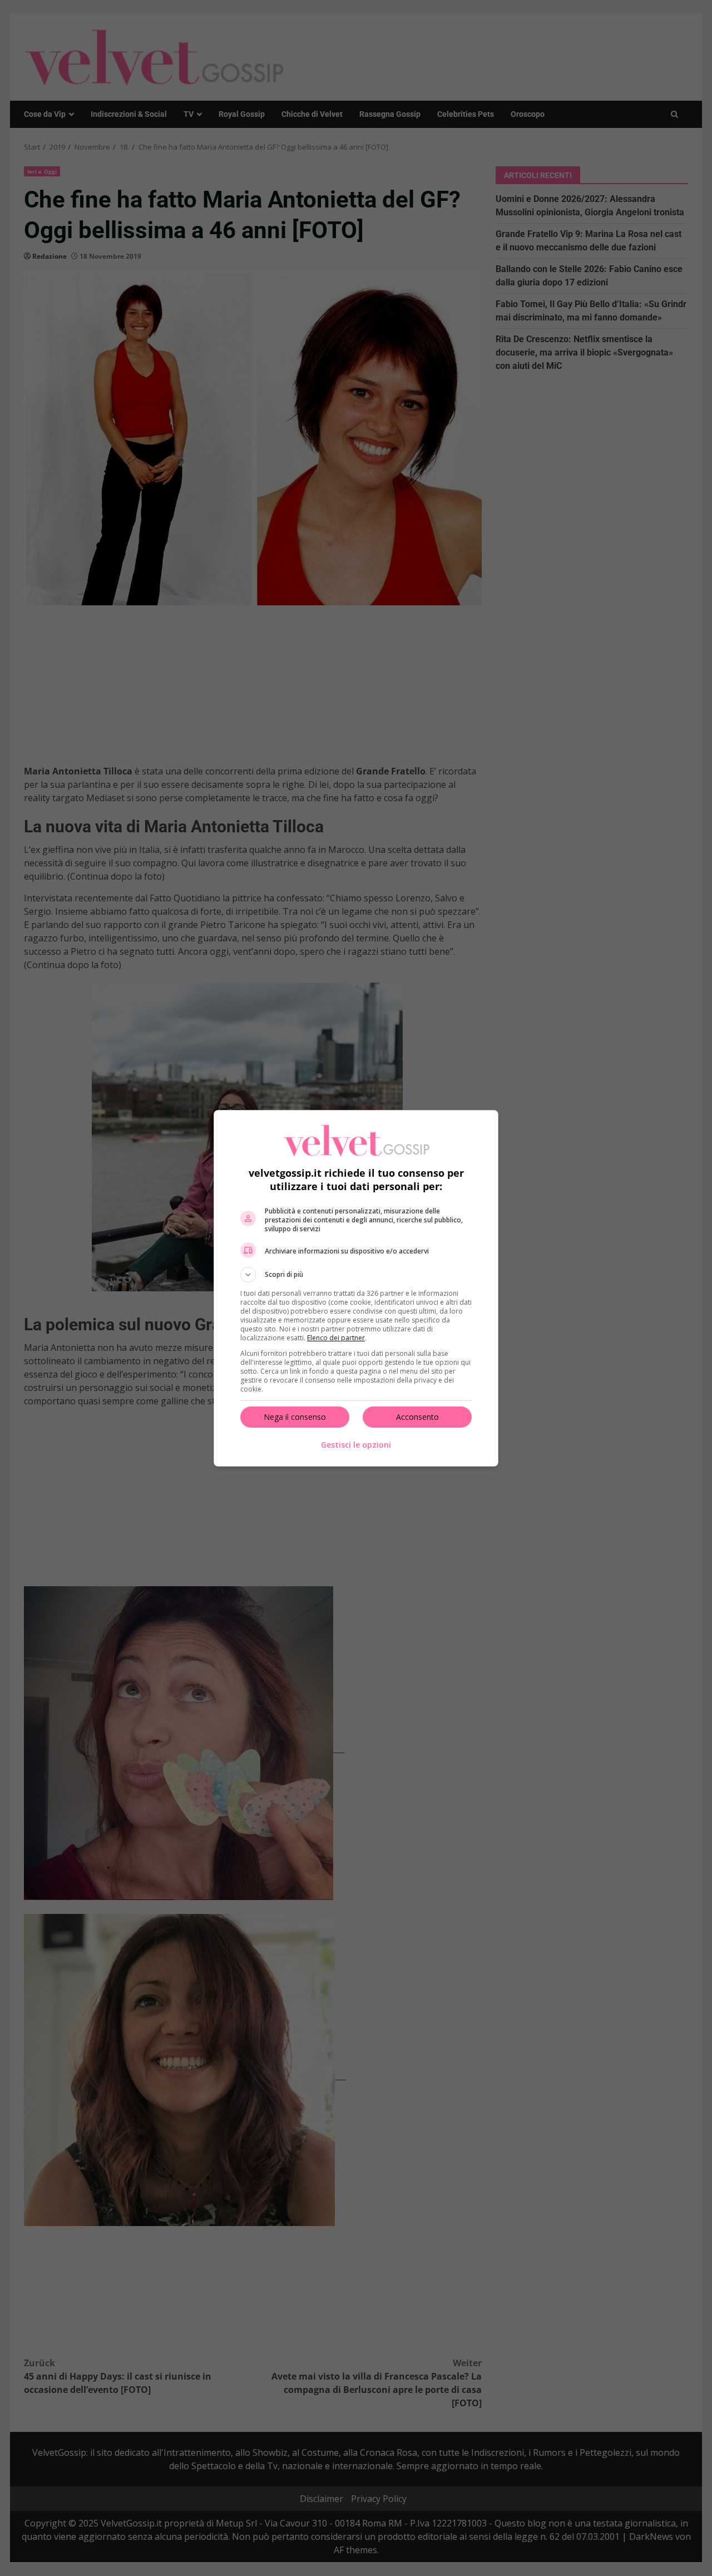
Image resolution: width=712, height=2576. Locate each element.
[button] (356, 1275)
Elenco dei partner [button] (336, 1338)
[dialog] (356, 1288)
